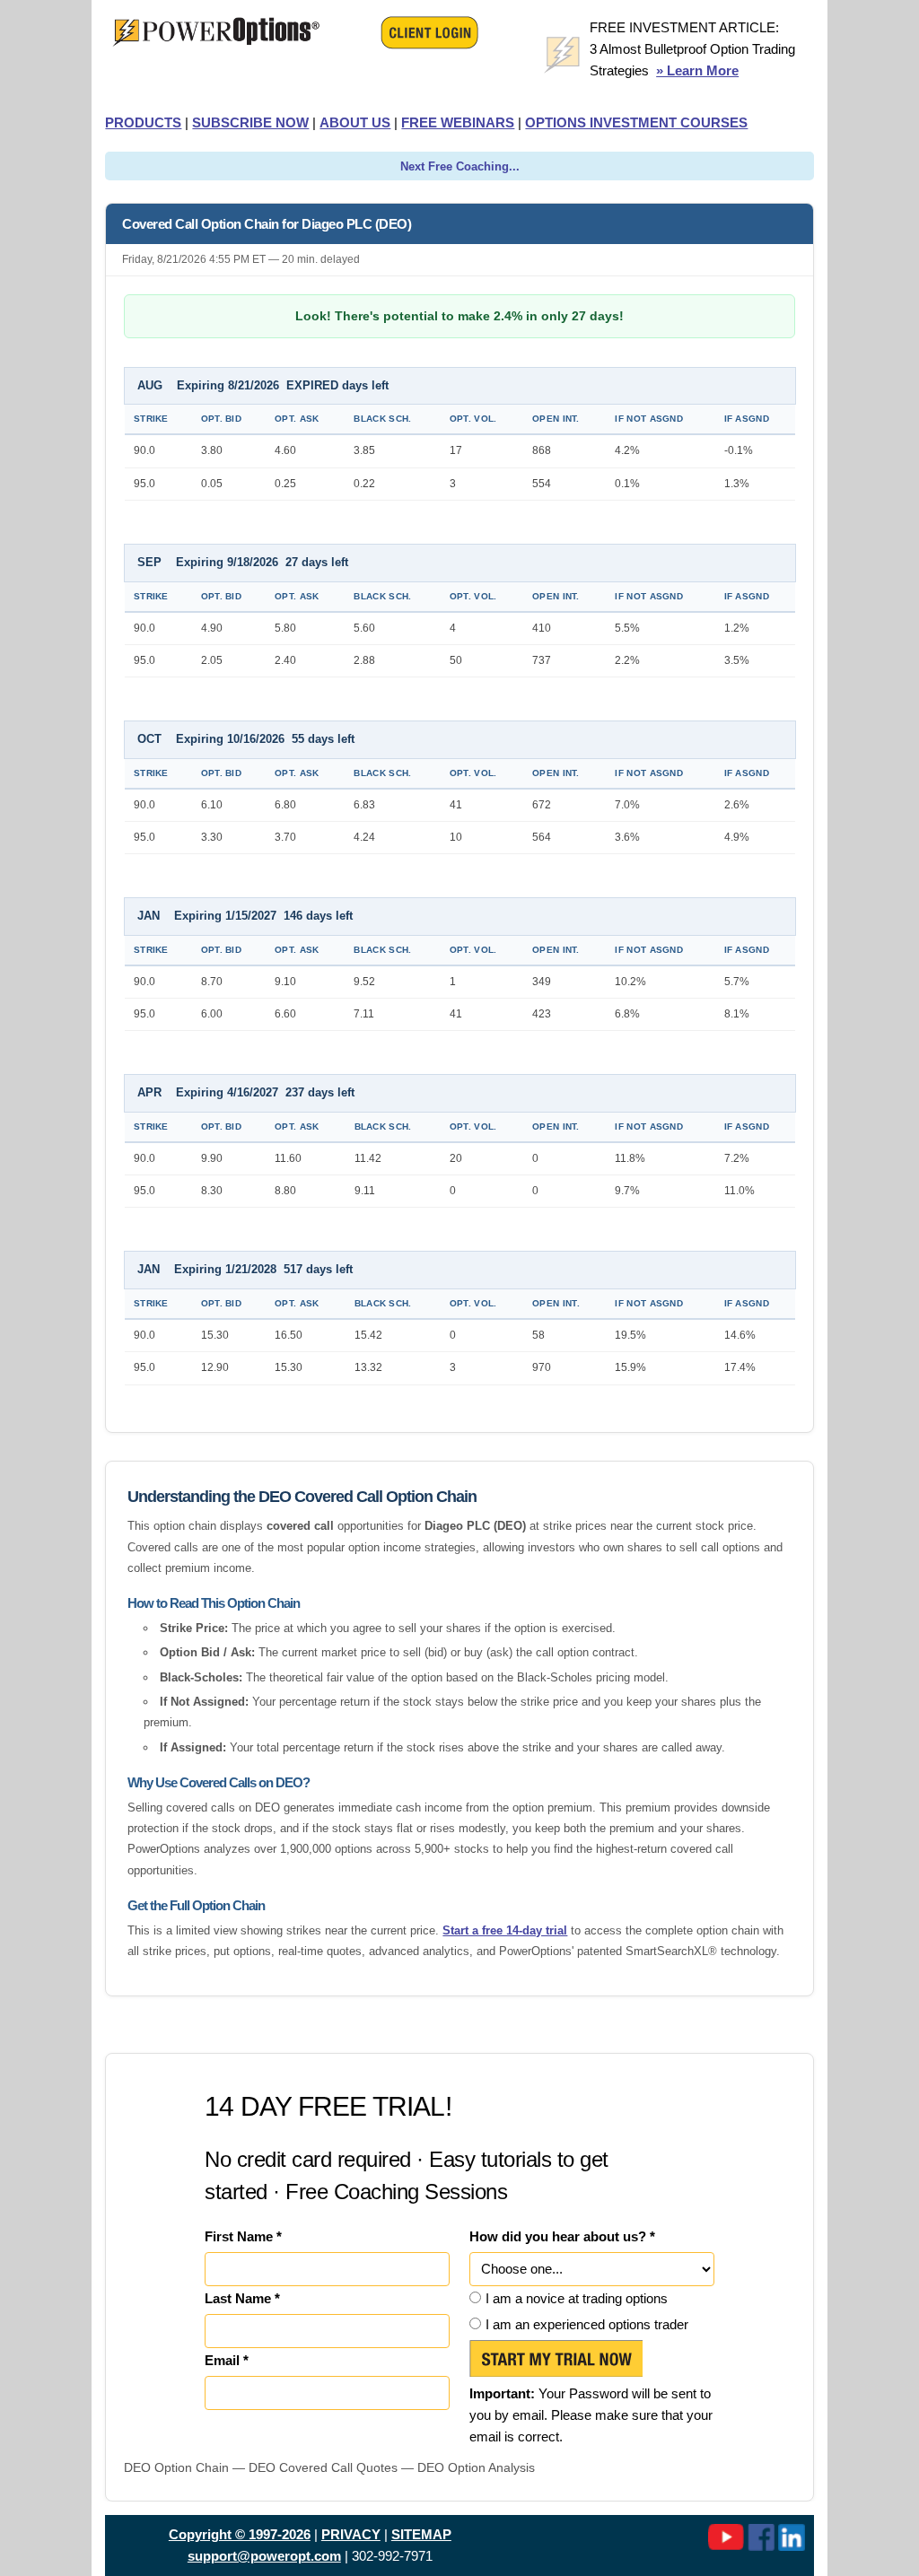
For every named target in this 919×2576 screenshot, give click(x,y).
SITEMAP (421, 2534)
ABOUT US (355, 122)
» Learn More (697, 70)
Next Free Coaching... (460, 166)
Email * (227, 2360)
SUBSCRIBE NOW (250, 122)
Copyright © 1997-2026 (240, 2534)
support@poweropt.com (264, 2556)
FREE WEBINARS (458, 122)
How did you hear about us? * (562, 2236)
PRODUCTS (143, 122)
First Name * (243, 2236)
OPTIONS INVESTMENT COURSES (636, 122)
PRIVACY (351, 2534)
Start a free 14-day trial (505, 1930)
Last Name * (242, 2298)
